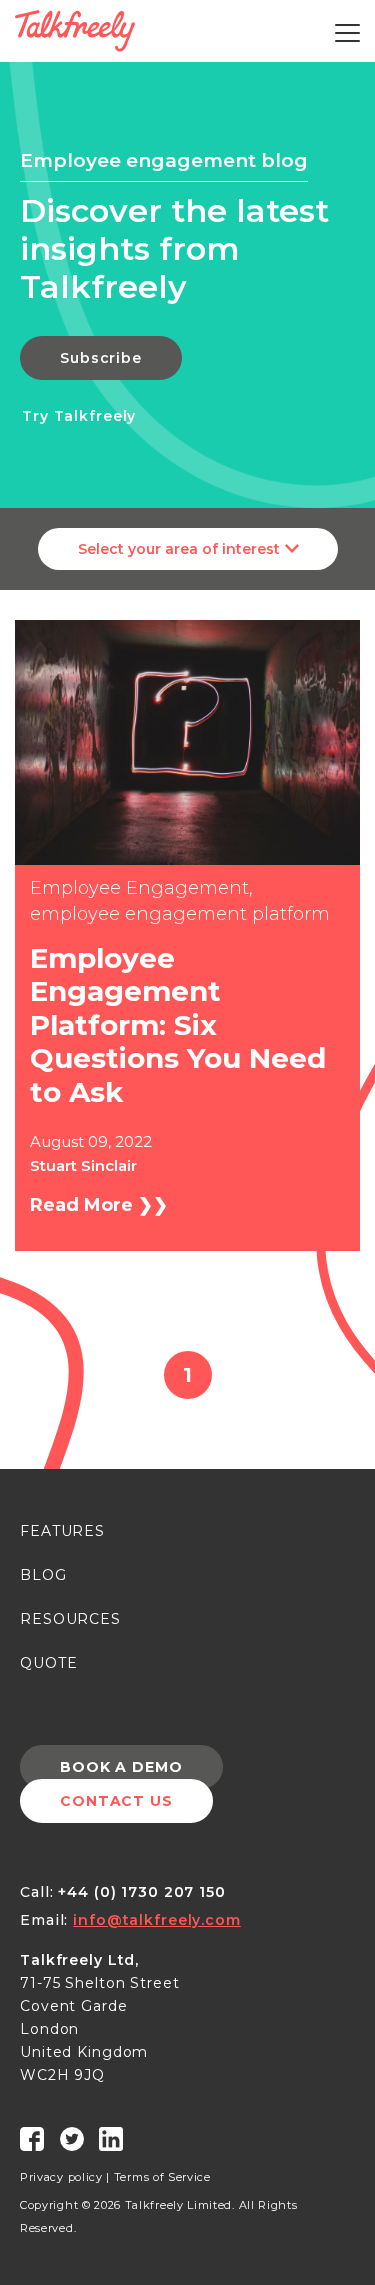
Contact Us (116, 1801)
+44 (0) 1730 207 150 (142, 1892)
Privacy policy (61, 2177)
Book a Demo (121, 1767)
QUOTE (48, 1663)
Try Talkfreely (79, 416)
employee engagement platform (180, 914)
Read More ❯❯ (99, 1205)
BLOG (43, 1575)
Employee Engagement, (141, 888)
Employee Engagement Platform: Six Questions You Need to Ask (178, 1025)
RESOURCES (70, 1619)
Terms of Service (162, 2177)
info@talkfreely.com (157, 1920)
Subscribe (101, 358)
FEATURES (62, 1531)
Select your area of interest (179, 549)
